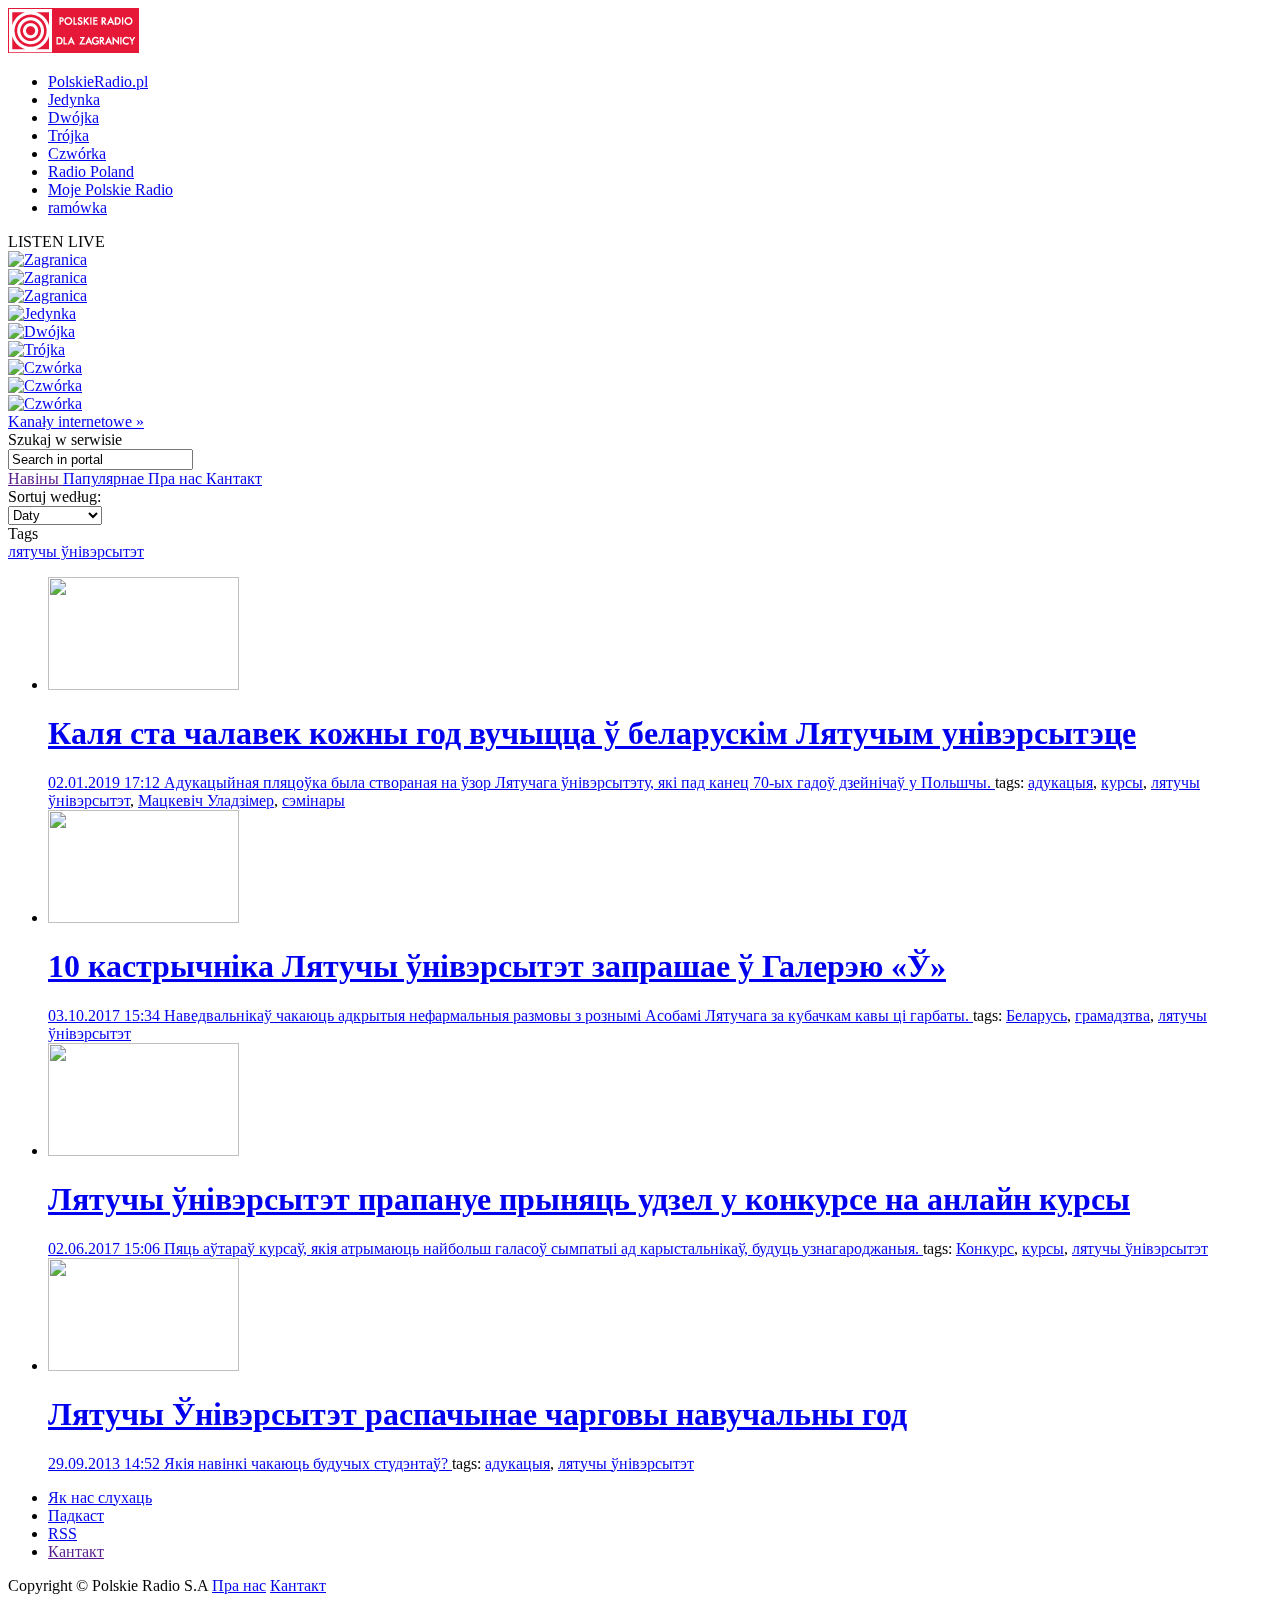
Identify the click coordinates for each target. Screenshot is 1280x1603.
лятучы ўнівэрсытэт (76, 551)
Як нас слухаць (100, 1497)
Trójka (68, 135)
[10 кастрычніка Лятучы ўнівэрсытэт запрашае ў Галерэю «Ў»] (143, 917)
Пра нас (177, 478)
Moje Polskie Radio (110, 189)
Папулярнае (105, 478)
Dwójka (73, 117)
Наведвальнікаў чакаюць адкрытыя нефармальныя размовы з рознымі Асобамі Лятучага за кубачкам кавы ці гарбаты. (568, 1015)
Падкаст (76, 1515)
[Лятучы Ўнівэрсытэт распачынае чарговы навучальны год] (143, 1365)
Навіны (35, 478)
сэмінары (313, 800)
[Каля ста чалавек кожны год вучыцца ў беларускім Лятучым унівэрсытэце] (143, 684)
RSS (62, 1533)
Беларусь (1036, 1015)
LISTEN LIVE (56, 241)
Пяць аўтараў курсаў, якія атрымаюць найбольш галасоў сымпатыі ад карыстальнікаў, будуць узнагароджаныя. (543, 1248)
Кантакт (234, 478)
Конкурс (985, 1248)
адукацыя (1060, 782)
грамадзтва (1112, 1015)
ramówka (77, 207)
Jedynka (74, 99)
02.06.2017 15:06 (106, 1248)
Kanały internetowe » (76, 421)
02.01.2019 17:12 (106, 782)
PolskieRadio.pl (98, 81)
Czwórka (77, 153)
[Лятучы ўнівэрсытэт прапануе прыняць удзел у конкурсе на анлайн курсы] (143, 1150)
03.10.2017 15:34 (106, 1015)
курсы (1122, 782)
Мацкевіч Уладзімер (206, 800)
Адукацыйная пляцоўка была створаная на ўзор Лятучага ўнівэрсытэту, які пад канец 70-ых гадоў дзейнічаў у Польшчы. (579, 782)
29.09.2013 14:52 (106, 1463)
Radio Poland (91, 171)
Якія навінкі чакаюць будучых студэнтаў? (308, 1463)
